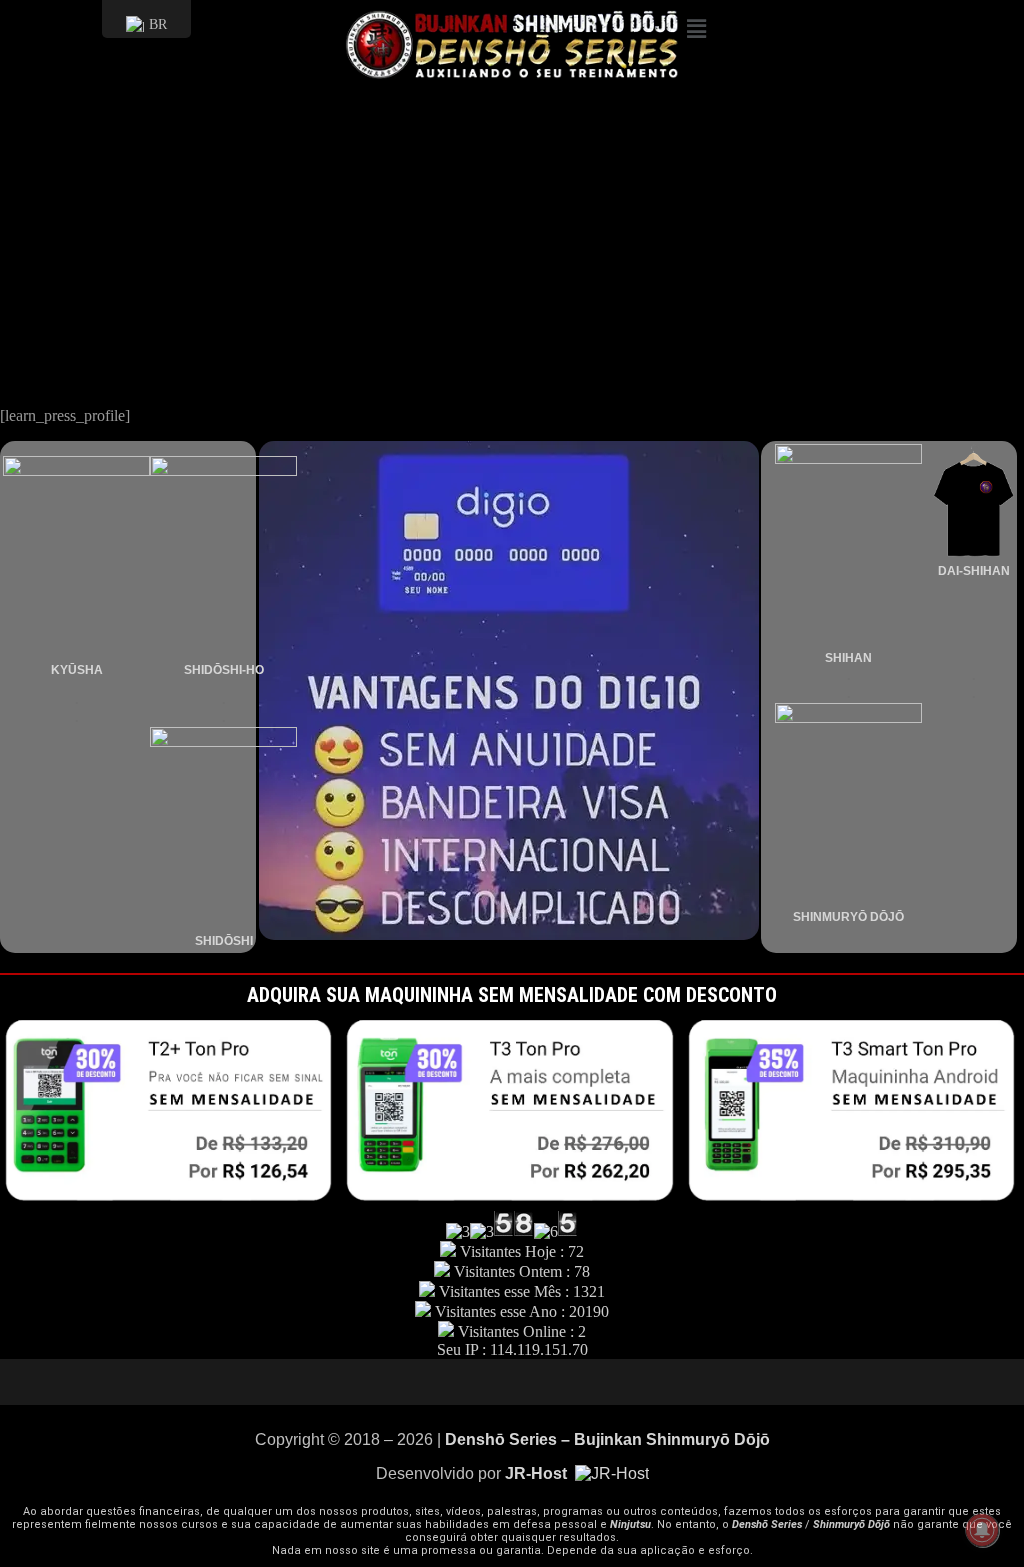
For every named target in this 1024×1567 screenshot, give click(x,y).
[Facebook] (542, 1382)
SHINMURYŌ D (836, 917)
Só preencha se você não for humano (116, 280)
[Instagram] (512, 1382)
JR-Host (538, 1473)
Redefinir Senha (50, 368)
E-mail (20, 174)
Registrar (28, 351)
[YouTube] (452, 1382)
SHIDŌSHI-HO (224, 670)
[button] (846, 29)
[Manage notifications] (982, 1530)
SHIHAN (848, 658)
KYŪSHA (77, 670)
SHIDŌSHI (224, 941)
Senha (19, 212)
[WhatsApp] (572, 1382)
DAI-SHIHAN (974, 571)
